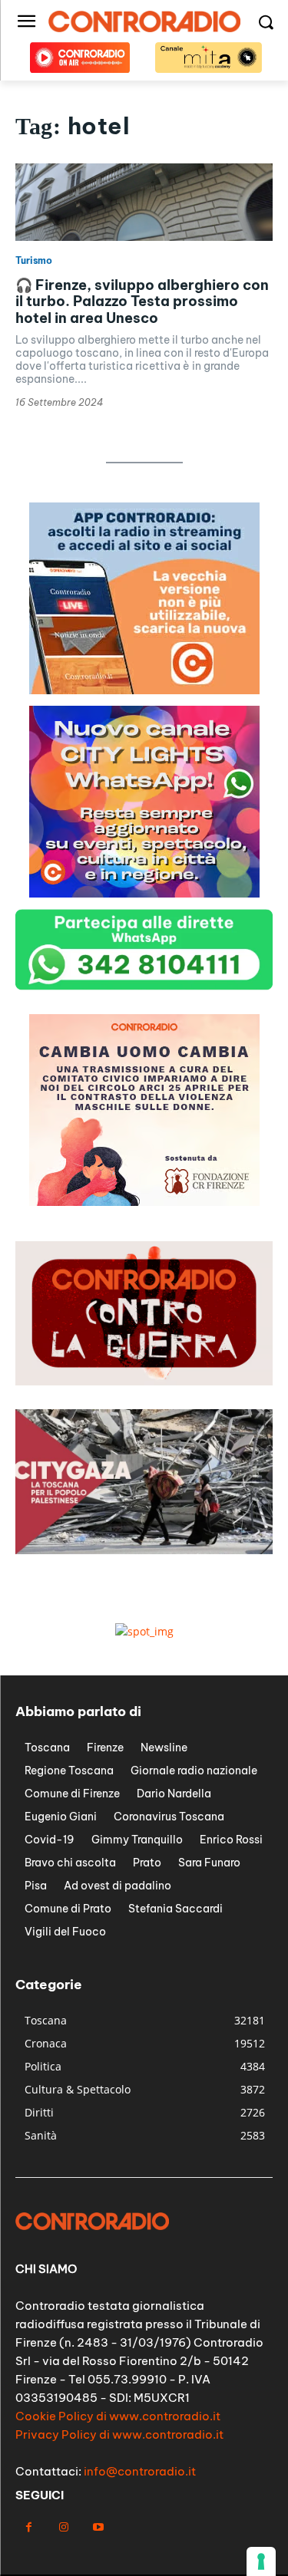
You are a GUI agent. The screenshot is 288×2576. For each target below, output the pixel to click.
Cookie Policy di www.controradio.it (118, 2416)
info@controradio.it (140, 2471)
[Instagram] (63, 2527)
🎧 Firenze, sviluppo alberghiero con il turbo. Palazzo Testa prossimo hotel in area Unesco (142, 301)
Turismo (34, 261)
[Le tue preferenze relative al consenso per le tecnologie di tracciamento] (261, 2561)
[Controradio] (144, 21)
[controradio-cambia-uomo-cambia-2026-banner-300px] (144, 1202)
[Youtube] (98, 2527)
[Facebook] (29, 2527)
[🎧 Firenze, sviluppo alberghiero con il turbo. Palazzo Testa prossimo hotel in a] (144, 202)
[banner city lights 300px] (144, 893)
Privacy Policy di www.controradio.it (119, 2434)
